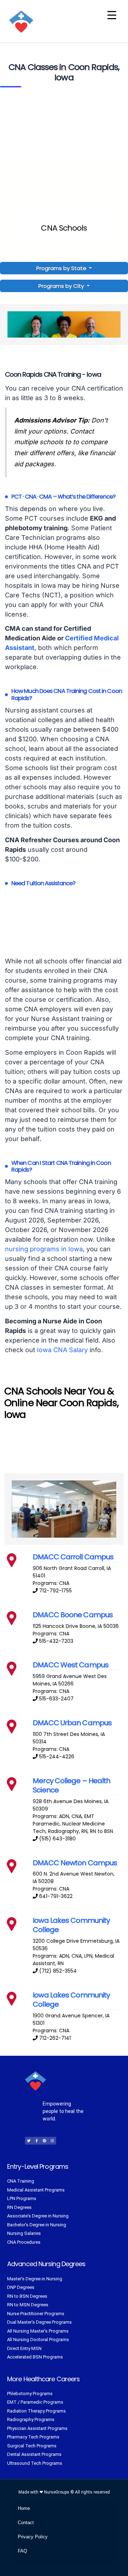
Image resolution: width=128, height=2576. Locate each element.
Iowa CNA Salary (62, 1350)
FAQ (22, 2551)
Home (24, 2508)
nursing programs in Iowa (44, 1249)
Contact (26, 2523)
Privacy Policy (33, 2537)
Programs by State (62, 268)
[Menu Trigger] (112, 15)
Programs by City (61, 286)
